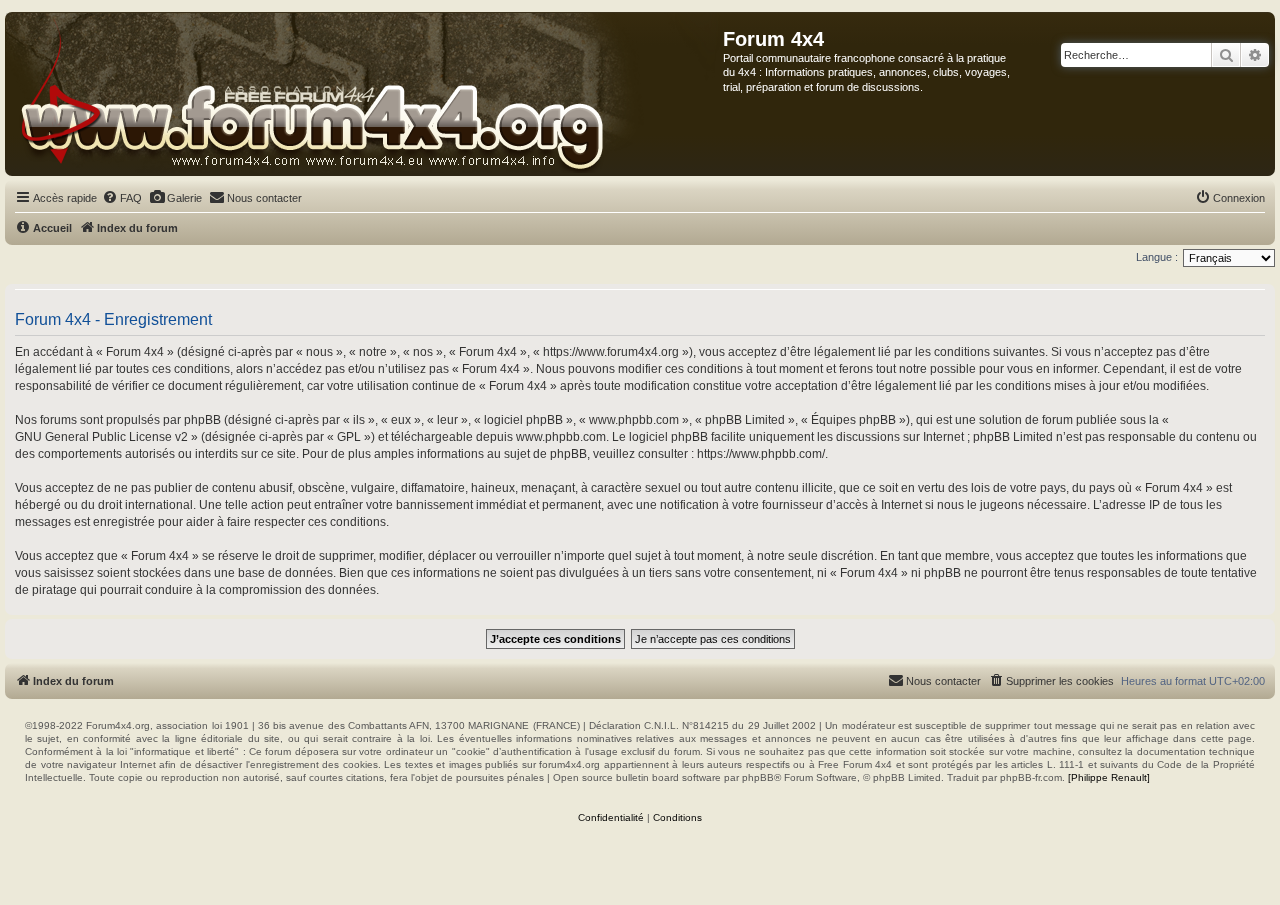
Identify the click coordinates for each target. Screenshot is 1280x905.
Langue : (1157, 257)
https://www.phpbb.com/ (761, 454)
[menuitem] (122, 198)
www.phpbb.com (561, 437)
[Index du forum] (364, 94)
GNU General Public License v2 (101, 437)
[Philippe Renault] (1109, 777)
